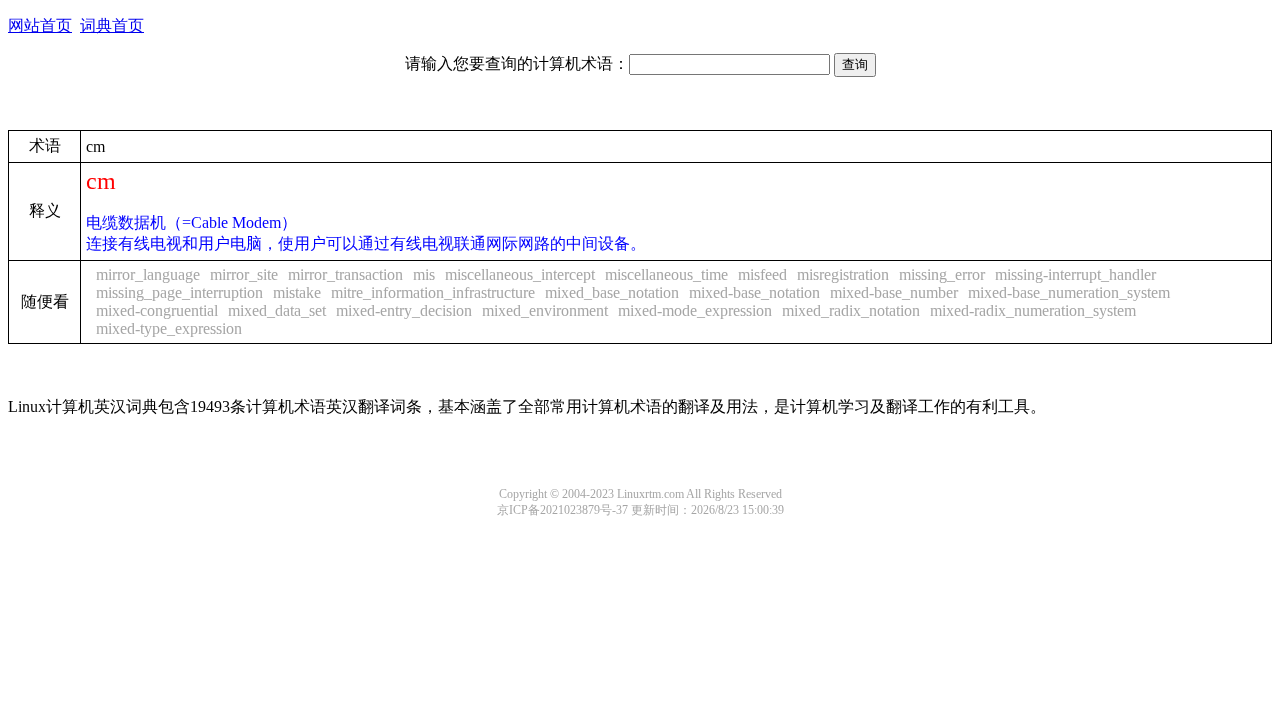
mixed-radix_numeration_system (1033, 310)
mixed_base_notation (612, 292)
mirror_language (148, 274)
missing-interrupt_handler (1075, 274)
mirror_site (244, 274)
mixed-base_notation (754, 292)
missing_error (942, 274)
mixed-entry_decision (404, 310)
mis (424, 274)
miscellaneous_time (666, 274)
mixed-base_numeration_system (1069, 292)
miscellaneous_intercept (520, 274)
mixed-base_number (894, 292)
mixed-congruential (157, 310)
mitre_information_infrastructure (433, 292)
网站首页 (40, 25)
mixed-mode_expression (695, 310)
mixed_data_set (277, 310)
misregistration (843, 274)
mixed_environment (545, 310)
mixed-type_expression (169, 328)
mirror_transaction (345, 274)
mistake (297, 292)
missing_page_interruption (179, 292)
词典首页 (112, 25)
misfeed (762, 274)
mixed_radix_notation (851, 310)
